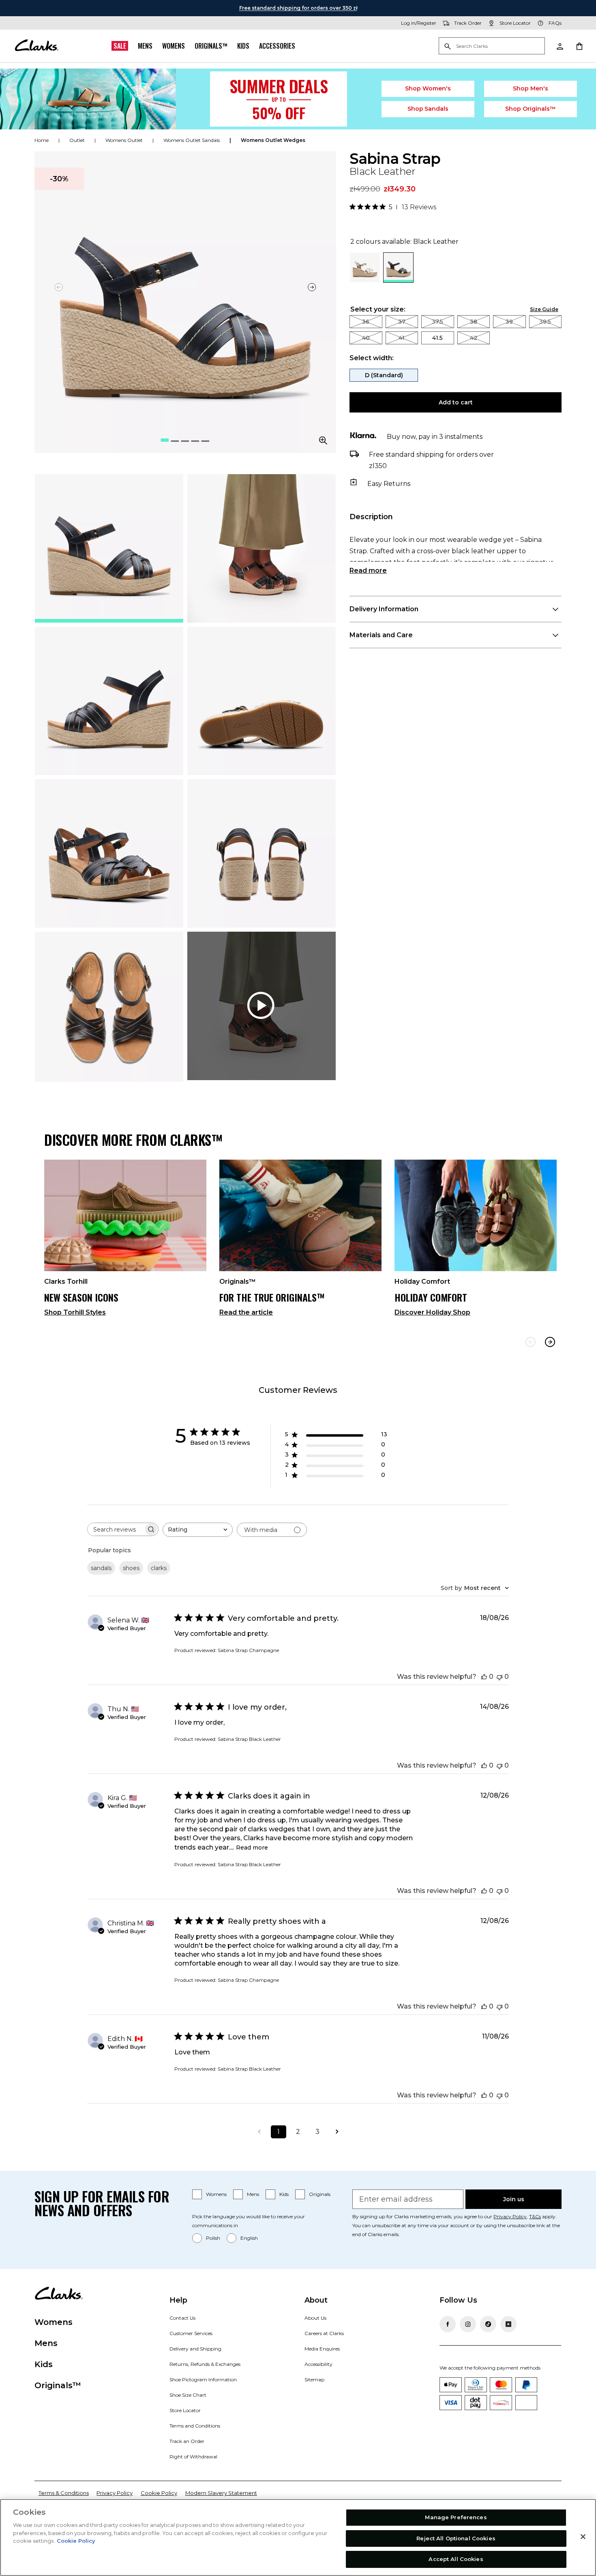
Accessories (277, 46)
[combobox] (198, 1530)
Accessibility (318, 2364)
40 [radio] (366, 338)
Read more (368, 570)
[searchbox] (116, 1529)
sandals (101, 1568)
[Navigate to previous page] (259, 2132)
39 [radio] (509, 322)
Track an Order (187, 2441)
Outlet (77, 140)
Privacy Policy (510, 2216)
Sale (120, 46)
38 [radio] (474, 322)
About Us (315, 2318)
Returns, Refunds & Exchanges (205, 2364)
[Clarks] (36, 46)
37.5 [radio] (437, 322)
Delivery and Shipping (195, 2349)
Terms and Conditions (195, 2426)
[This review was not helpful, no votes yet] (500, 1677)
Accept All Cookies (456, 2559)
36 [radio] (366, 322)
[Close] (583, 2537)
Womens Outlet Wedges (273, 140)
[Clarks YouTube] (508, 2324)
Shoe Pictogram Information (203, 2379)
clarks (159, 1568)
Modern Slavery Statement (221, 2493)
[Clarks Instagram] (468, 2324)
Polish (213, 2238)
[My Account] (560, 46)
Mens (145, 46)
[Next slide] (312, 287)
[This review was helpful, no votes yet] (484, 1677)
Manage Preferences (456, 2517)
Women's (428, 88)
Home (42, 140)
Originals (320, 2194)
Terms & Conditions (64, 2493)
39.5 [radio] (545, 322)
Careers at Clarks (324, 2333)
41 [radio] (402, 338)
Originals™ (211, 46)
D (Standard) (384, 375)
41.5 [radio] (437, 338)
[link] (125, 1241)
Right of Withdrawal (193, 2457)
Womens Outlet (124, 140)
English (249, 2238)
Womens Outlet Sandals (192, 140)
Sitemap (314, 2379)
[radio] (365, 280)
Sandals (428, 109)
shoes (131, 1568)
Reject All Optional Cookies (456, 2538)
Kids (243, 46)
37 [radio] (402, 322)
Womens (174, 46)
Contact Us (182, 2318)
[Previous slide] (531, 1342)
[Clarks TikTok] (488, 2324)
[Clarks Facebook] (448, 2324)
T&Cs (535, 2216)
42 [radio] (474, 338)
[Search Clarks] (492, 46)
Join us (514, 2199)
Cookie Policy (159, 2493)
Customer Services (191, 2333)
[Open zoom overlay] (323, 440)
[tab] (109, 548)
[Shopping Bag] (579, 46)
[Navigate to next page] (337, 2132)
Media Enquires (322, 2349)
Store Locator (185, 2410)
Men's (531, 88)
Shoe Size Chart (188, 2395)
